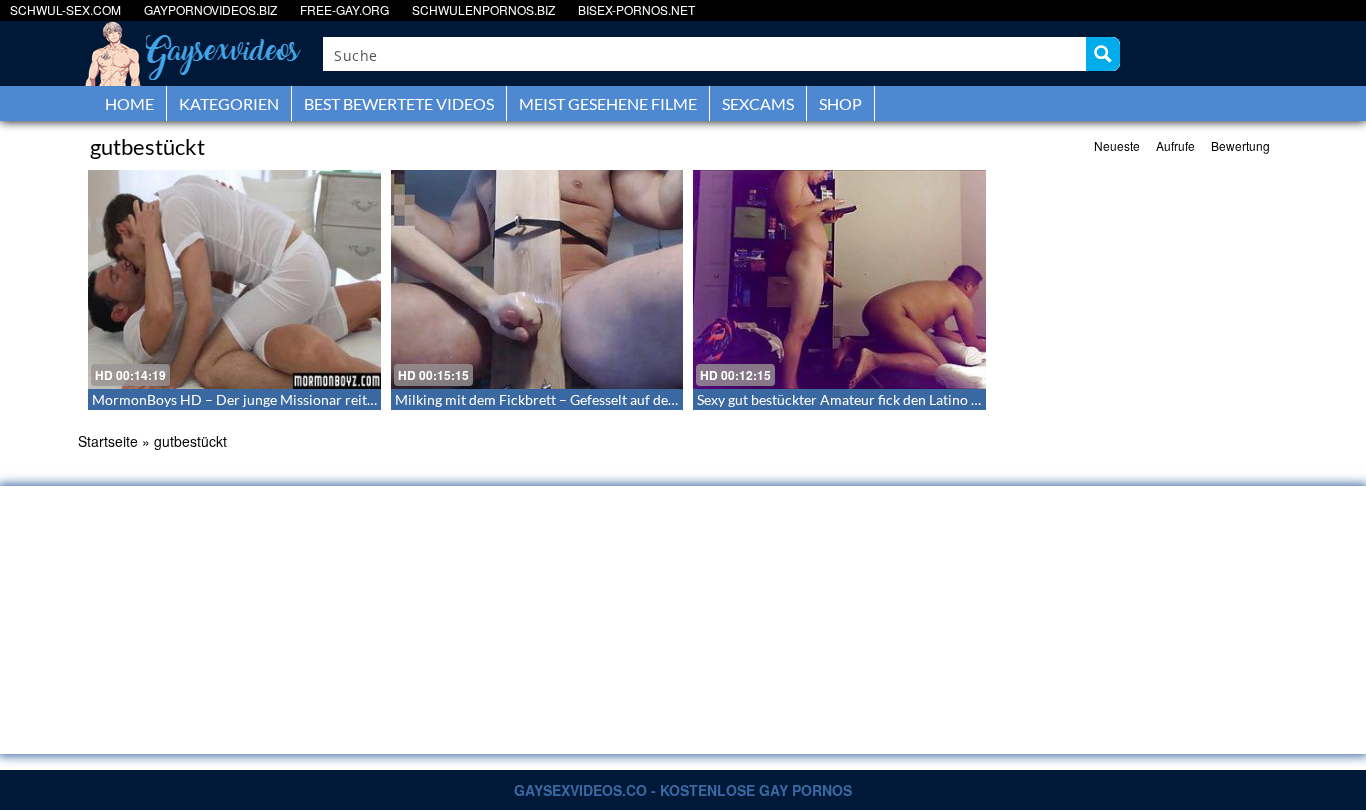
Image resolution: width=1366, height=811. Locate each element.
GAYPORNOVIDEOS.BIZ (210, 9)
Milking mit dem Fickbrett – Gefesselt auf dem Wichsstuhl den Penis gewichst (634, 399)
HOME (129, 103)
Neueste (1117, 145)
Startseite (108, 441)
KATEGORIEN (229, 103)
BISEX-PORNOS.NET (636, 9)
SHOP (840, 103)
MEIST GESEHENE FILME (608, 103)
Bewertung (1240, 145)
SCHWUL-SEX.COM (65, 9)
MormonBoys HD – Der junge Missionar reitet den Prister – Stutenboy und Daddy (345, 399)
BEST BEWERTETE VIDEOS (399, 103)
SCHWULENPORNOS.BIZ (483, 9)
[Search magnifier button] (1103, 54)
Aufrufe (1175, 145)
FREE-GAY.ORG (344, 9)
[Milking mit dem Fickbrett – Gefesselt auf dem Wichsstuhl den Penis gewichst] (537, 279)
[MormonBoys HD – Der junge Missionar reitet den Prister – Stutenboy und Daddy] (234, 279)
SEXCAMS (758, 103)
